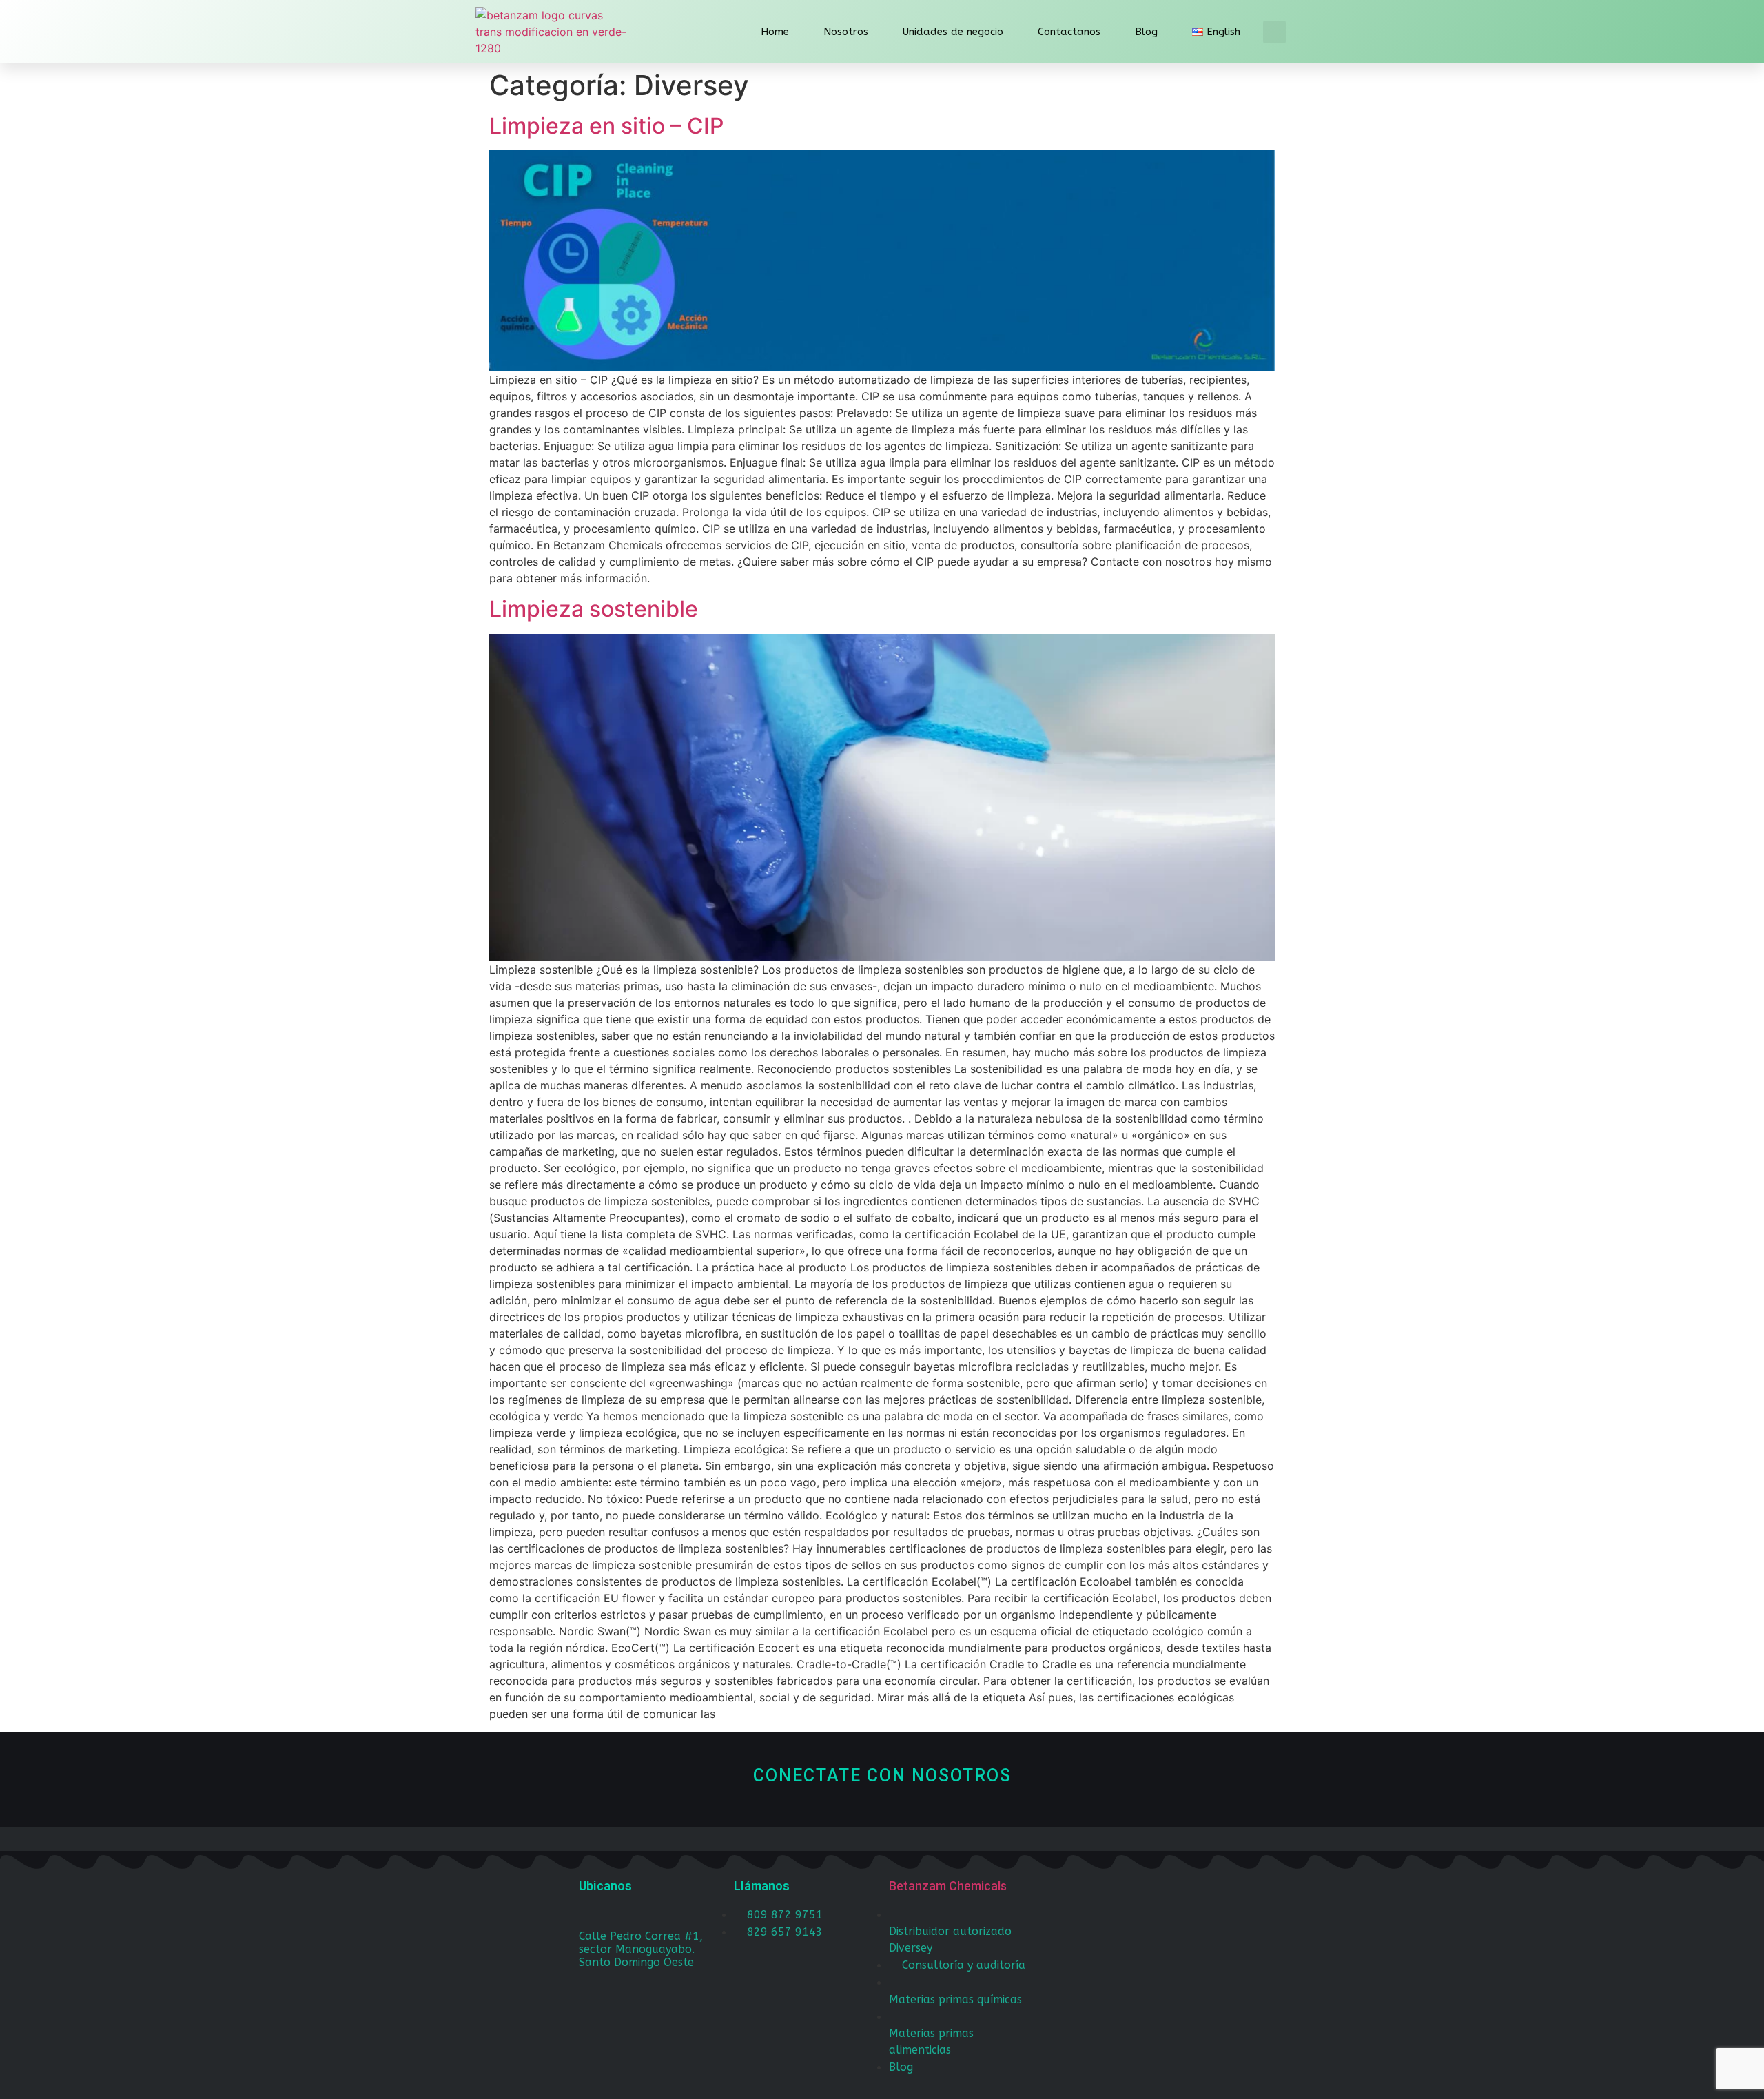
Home (775, 32)
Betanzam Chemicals (948, 1886)
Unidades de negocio (953, 32)
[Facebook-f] (1082, 1897)
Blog (1146, 32)
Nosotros (846, 32)
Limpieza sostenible (594, 609)
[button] (1274, 32)
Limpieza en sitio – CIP (606, 126)
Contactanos (1069, 32)
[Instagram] (1147, 1897)
